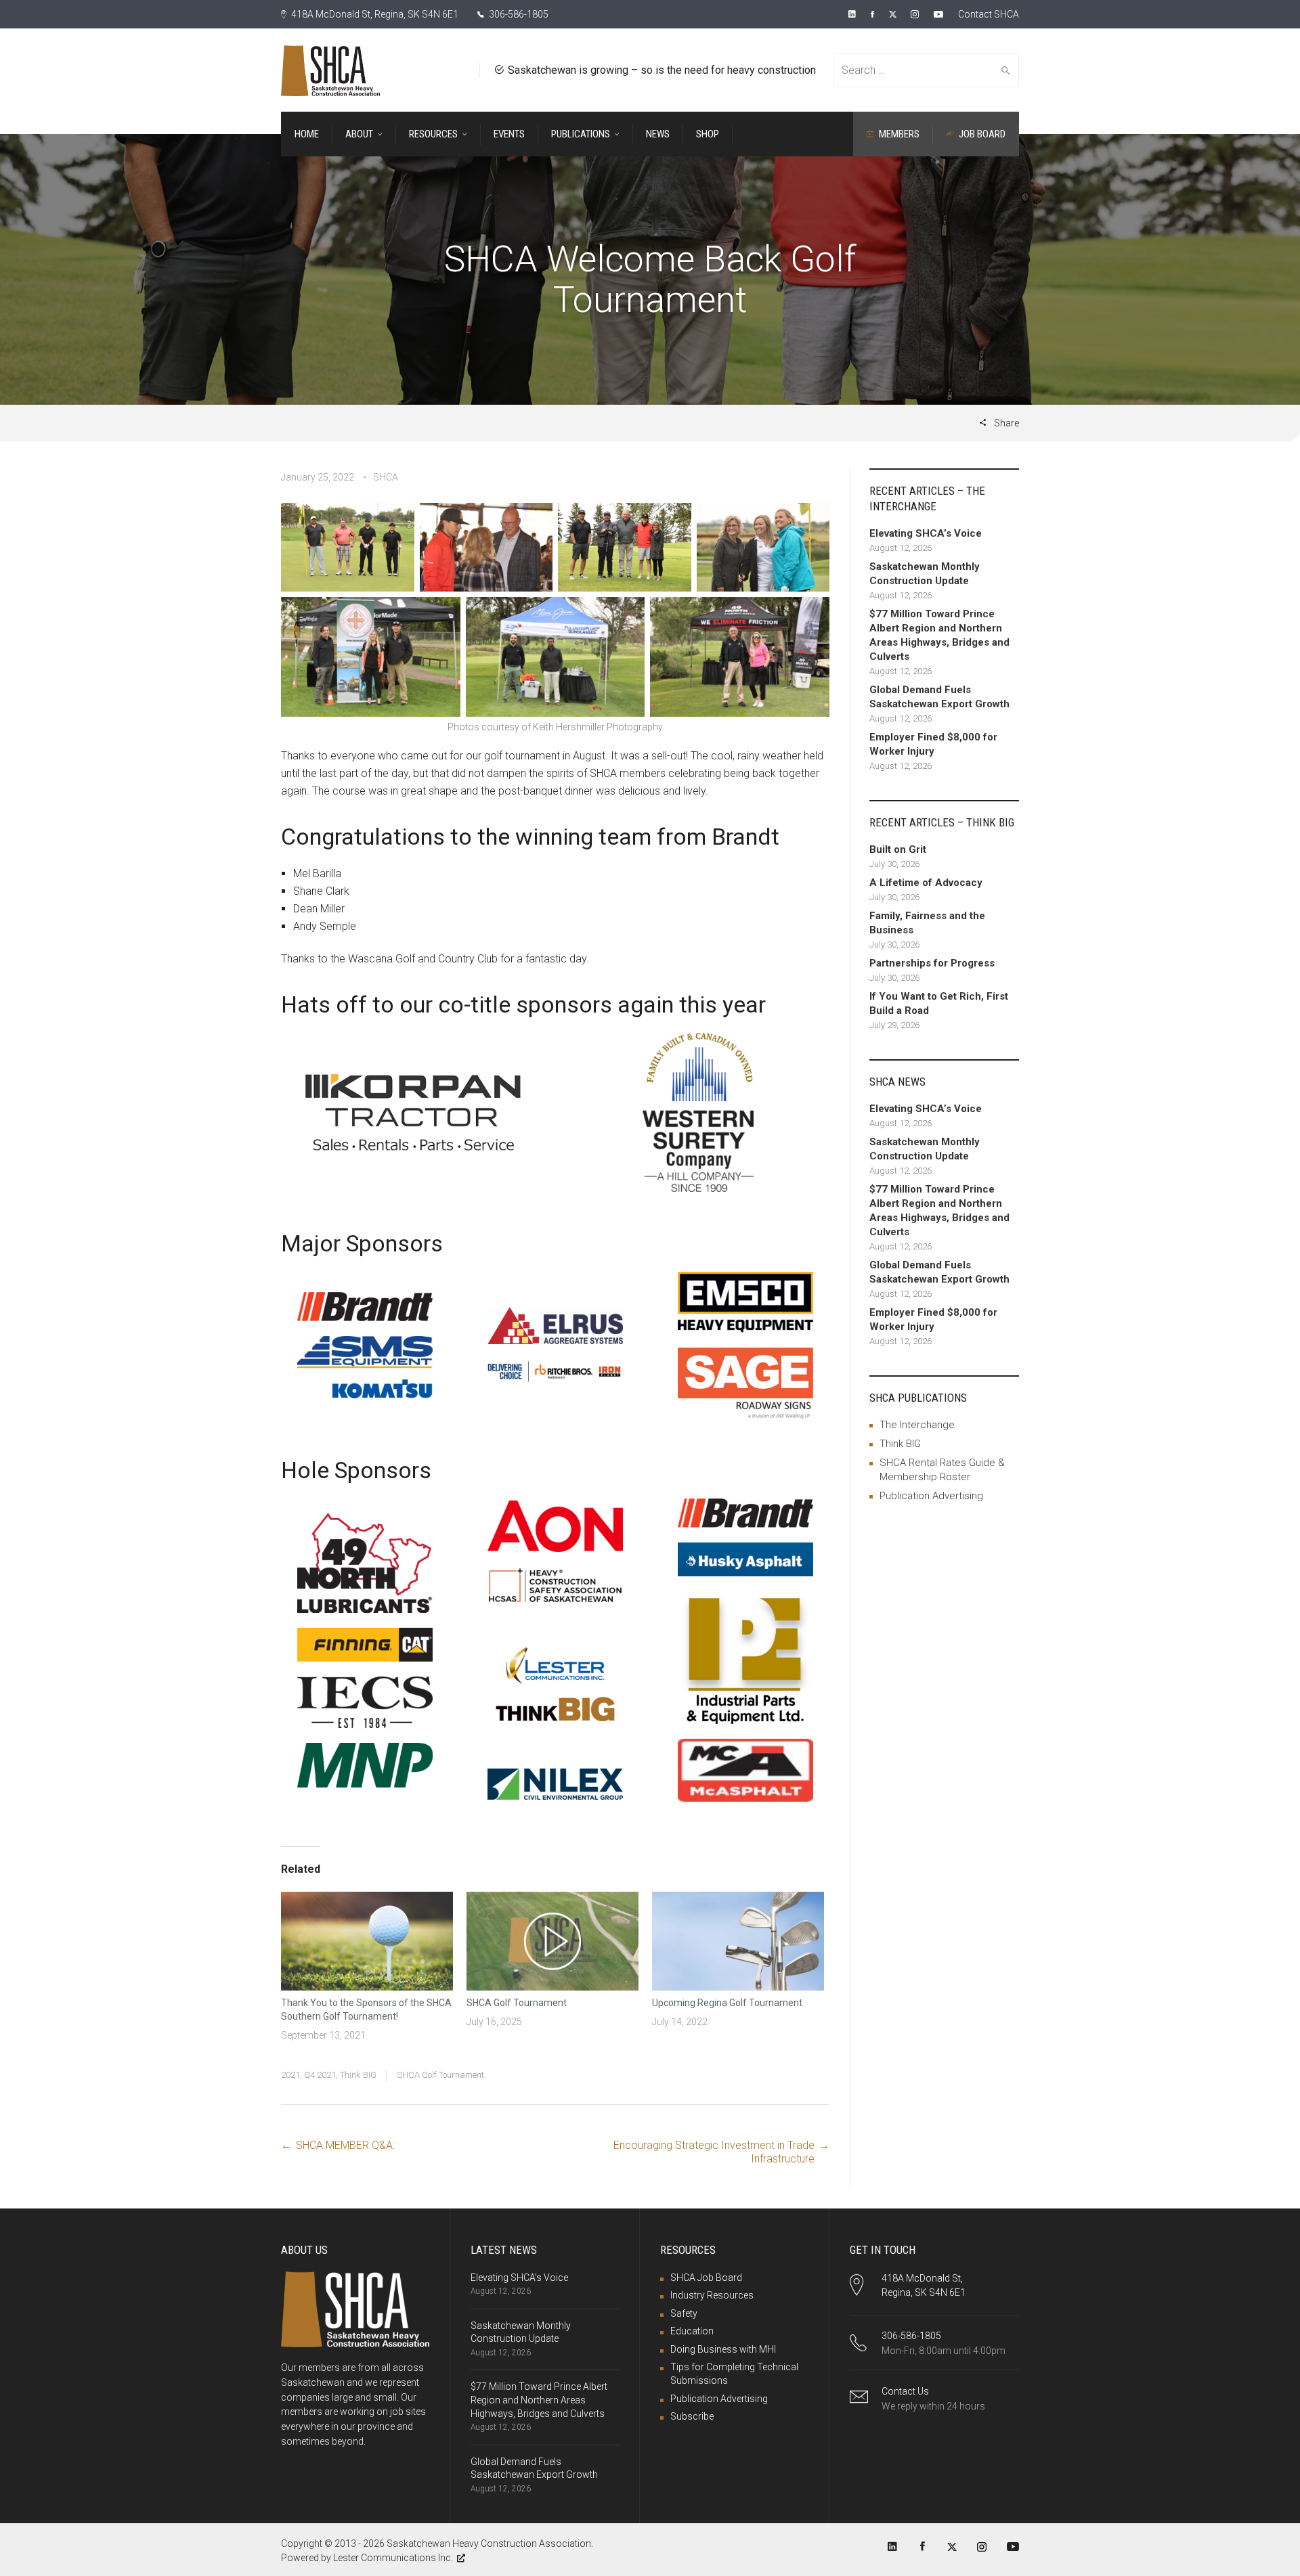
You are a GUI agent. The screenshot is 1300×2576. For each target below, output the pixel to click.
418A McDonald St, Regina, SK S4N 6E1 (374, 14)
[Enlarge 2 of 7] (535, 520)
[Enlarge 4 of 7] (812, 520)
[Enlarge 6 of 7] (627, 615)
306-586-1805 (518, 14)
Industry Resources (712, 2295)
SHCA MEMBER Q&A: (345, 2145)
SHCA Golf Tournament (517, 2003)
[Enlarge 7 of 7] (812, 615)
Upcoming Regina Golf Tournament (727, 2003)
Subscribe (692, 2416)
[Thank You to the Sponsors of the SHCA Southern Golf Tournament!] (367, 1941)
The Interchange (917, 1425)
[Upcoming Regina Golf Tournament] (738, 1941)
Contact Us (905, 2391)
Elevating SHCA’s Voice (519, 2278)
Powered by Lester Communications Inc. (367, 2558)
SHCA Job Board (706, 2278)
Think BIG (358, 2075)
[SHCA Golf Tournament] (552, 1941)
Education (692, 2331)
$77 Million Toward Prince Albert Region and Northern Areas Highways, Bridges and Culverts (539, 2400)
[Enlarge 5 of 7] (443, 615)
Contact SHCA (989, 14)
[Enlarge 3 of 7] (674, 520)
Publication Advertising (931, 1496)
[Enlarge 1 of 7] (397, 520)
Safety (684, 2313)
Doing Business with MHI (723, 2349)
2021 (290, 2075)
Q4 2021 (320, 2075)
